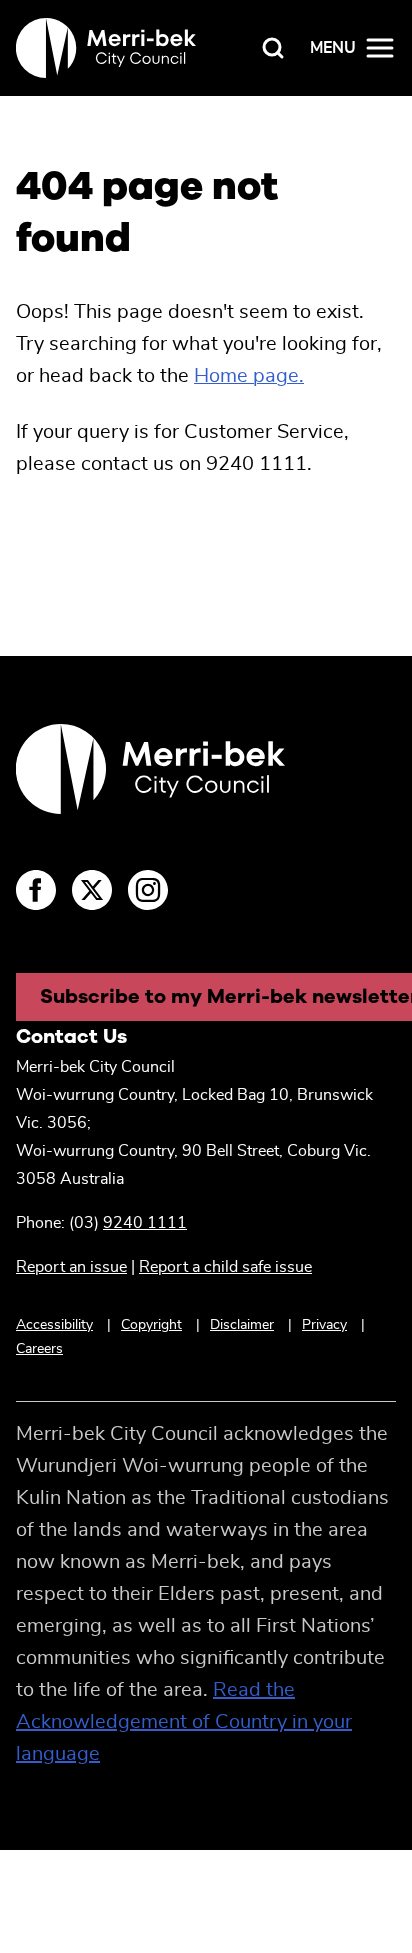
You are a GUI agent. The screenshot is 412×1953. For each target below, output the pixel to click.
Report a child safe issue (225, 1267)
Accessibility (54, 1325)
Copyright (151, 1325)
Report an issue (71, 1267)
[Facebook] (36, 890)
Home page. (249, 376)
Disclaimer (242, 1325)
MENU (333, 48)
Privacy (324, 1325)
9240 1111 (145, 1223)
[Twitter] (92, 890)
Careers (39, 1349)
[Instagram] (148, 890)
